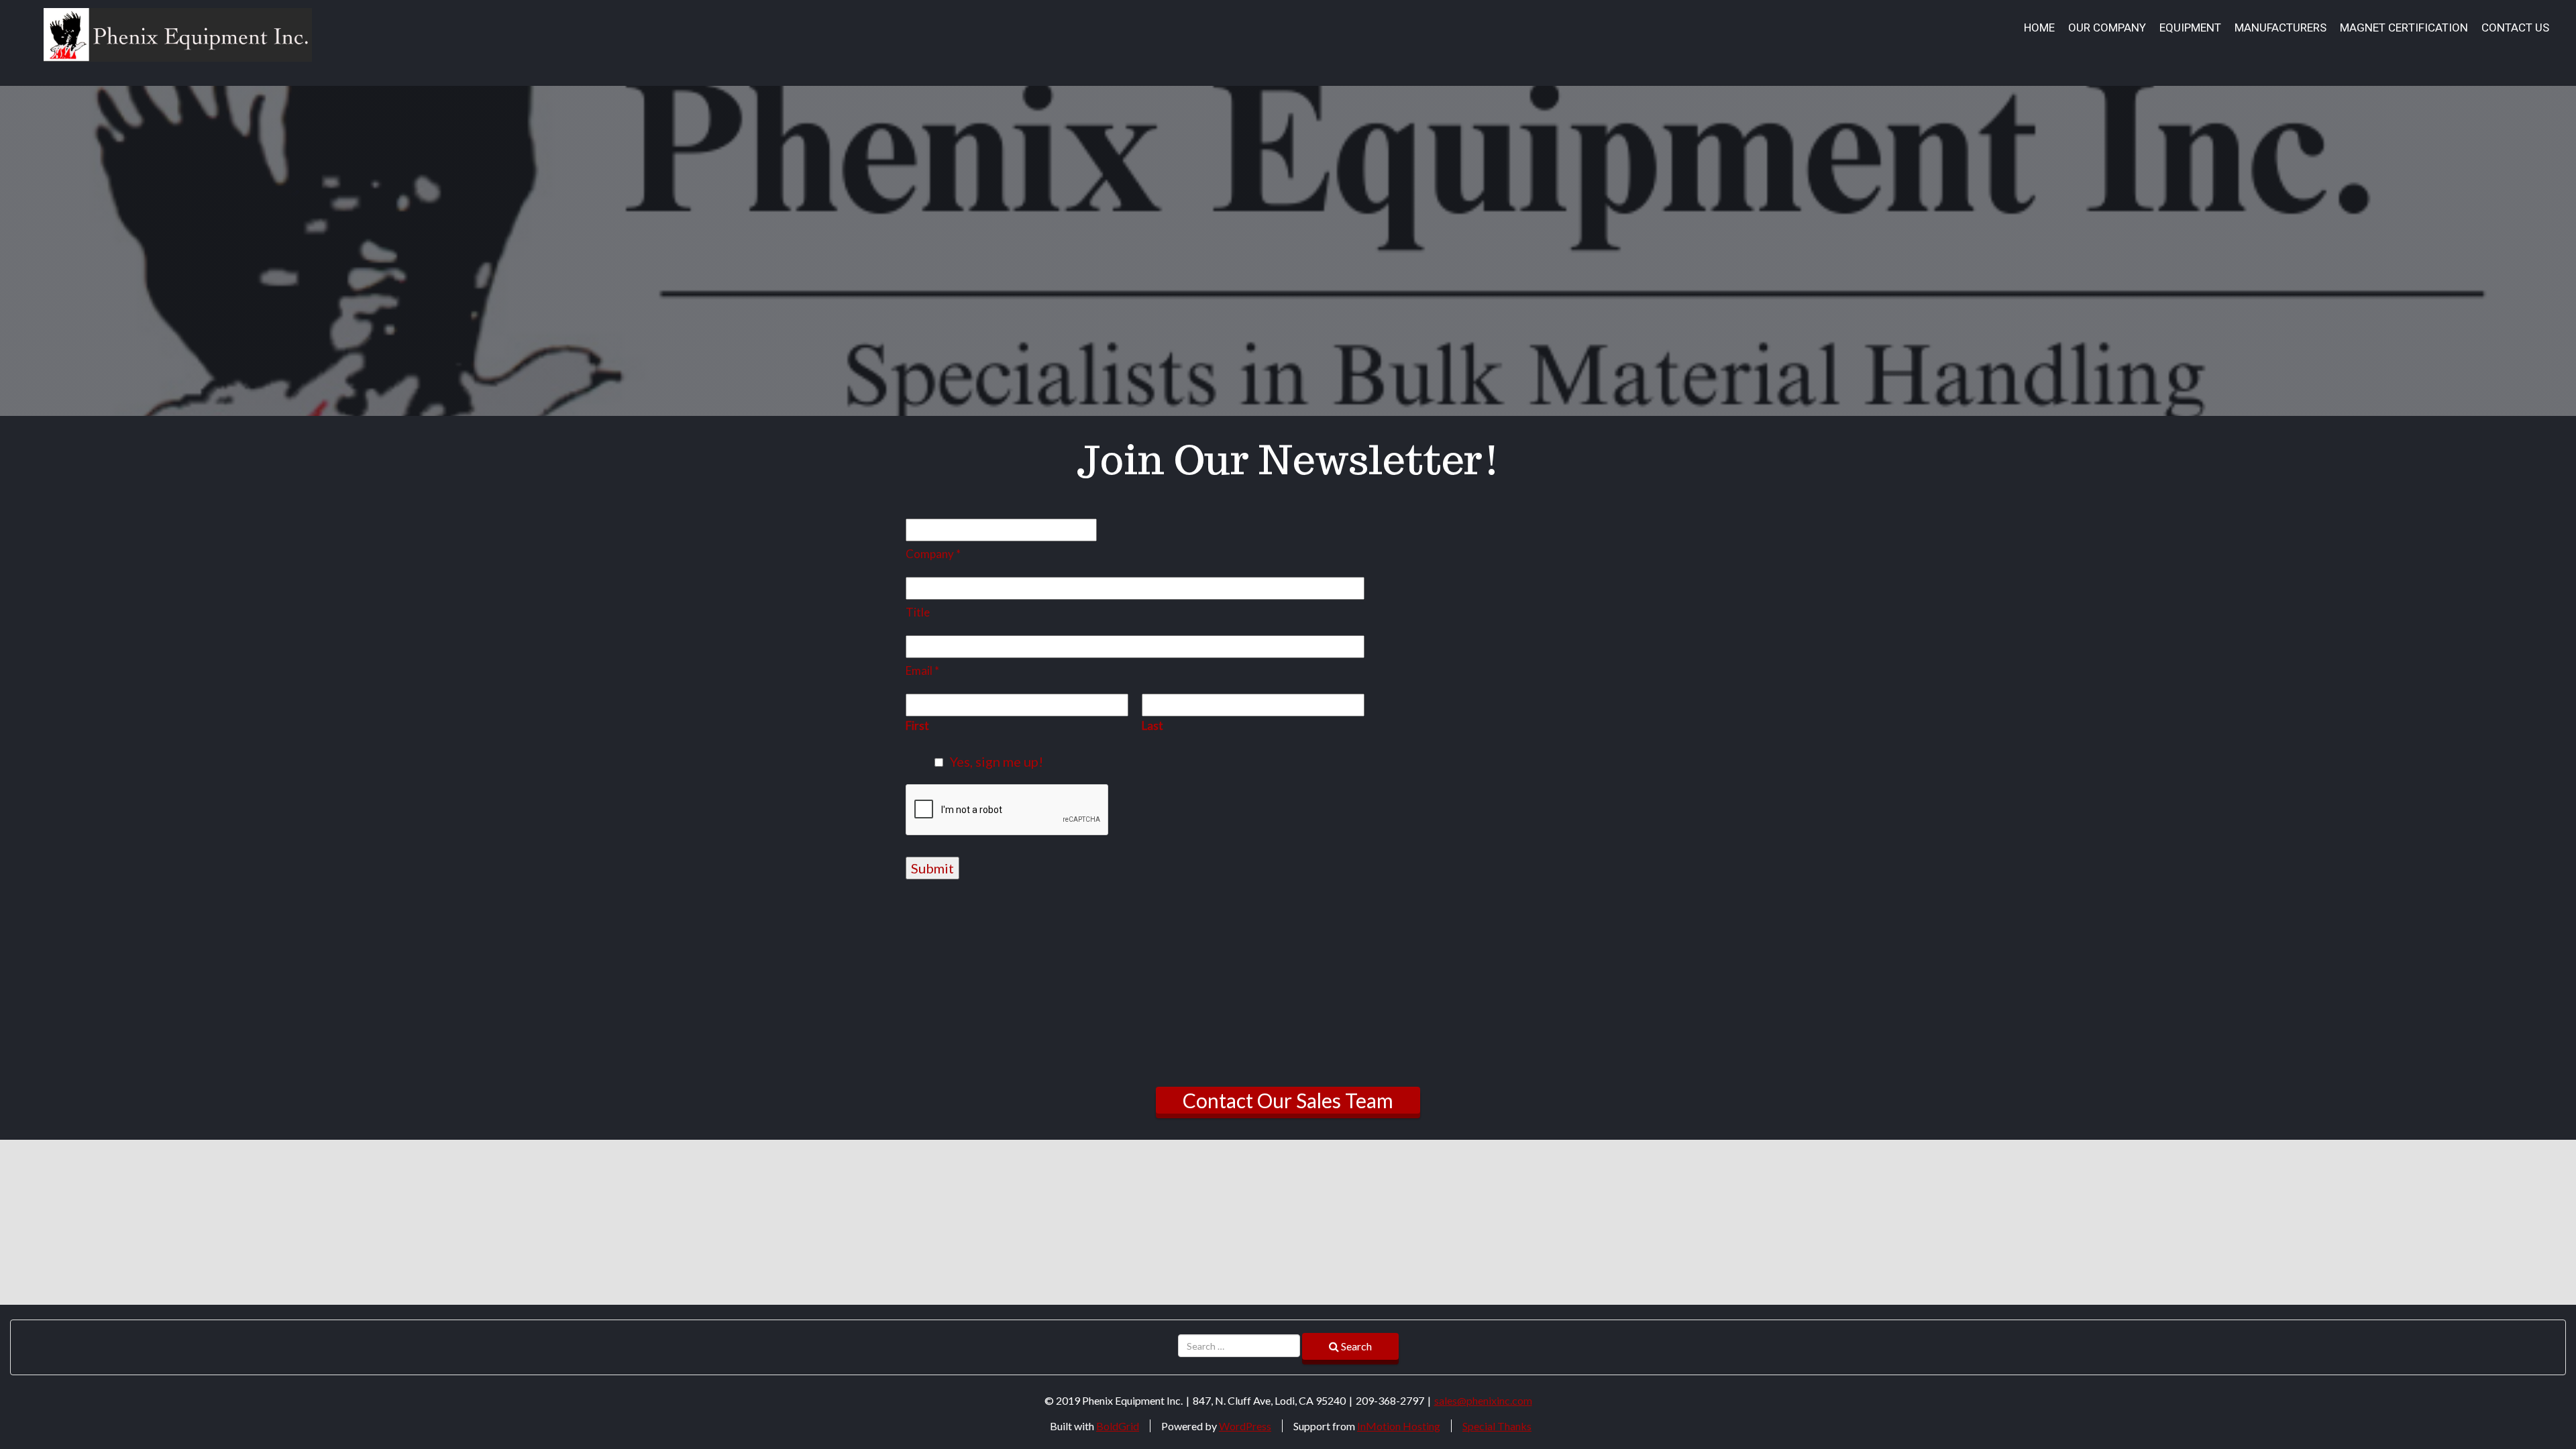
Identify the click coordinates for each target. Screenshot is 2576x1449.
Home (2039, 28)
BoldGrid (1118, 1426)
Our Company (2107, 28)
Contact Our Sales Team (1288, 1100)
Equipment (2190, 28)
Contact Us (2515, 28)
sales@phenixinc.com (1483, 1400)
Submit (932, 868)
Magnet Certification (2404, 28)
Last (1152, 726)
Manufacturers (2280, 28)
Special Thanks (1497, 1426)
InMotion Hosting (1399, 1426)
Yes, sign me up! (997, 761)
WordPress (1245, 1426)
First (917, 726)
